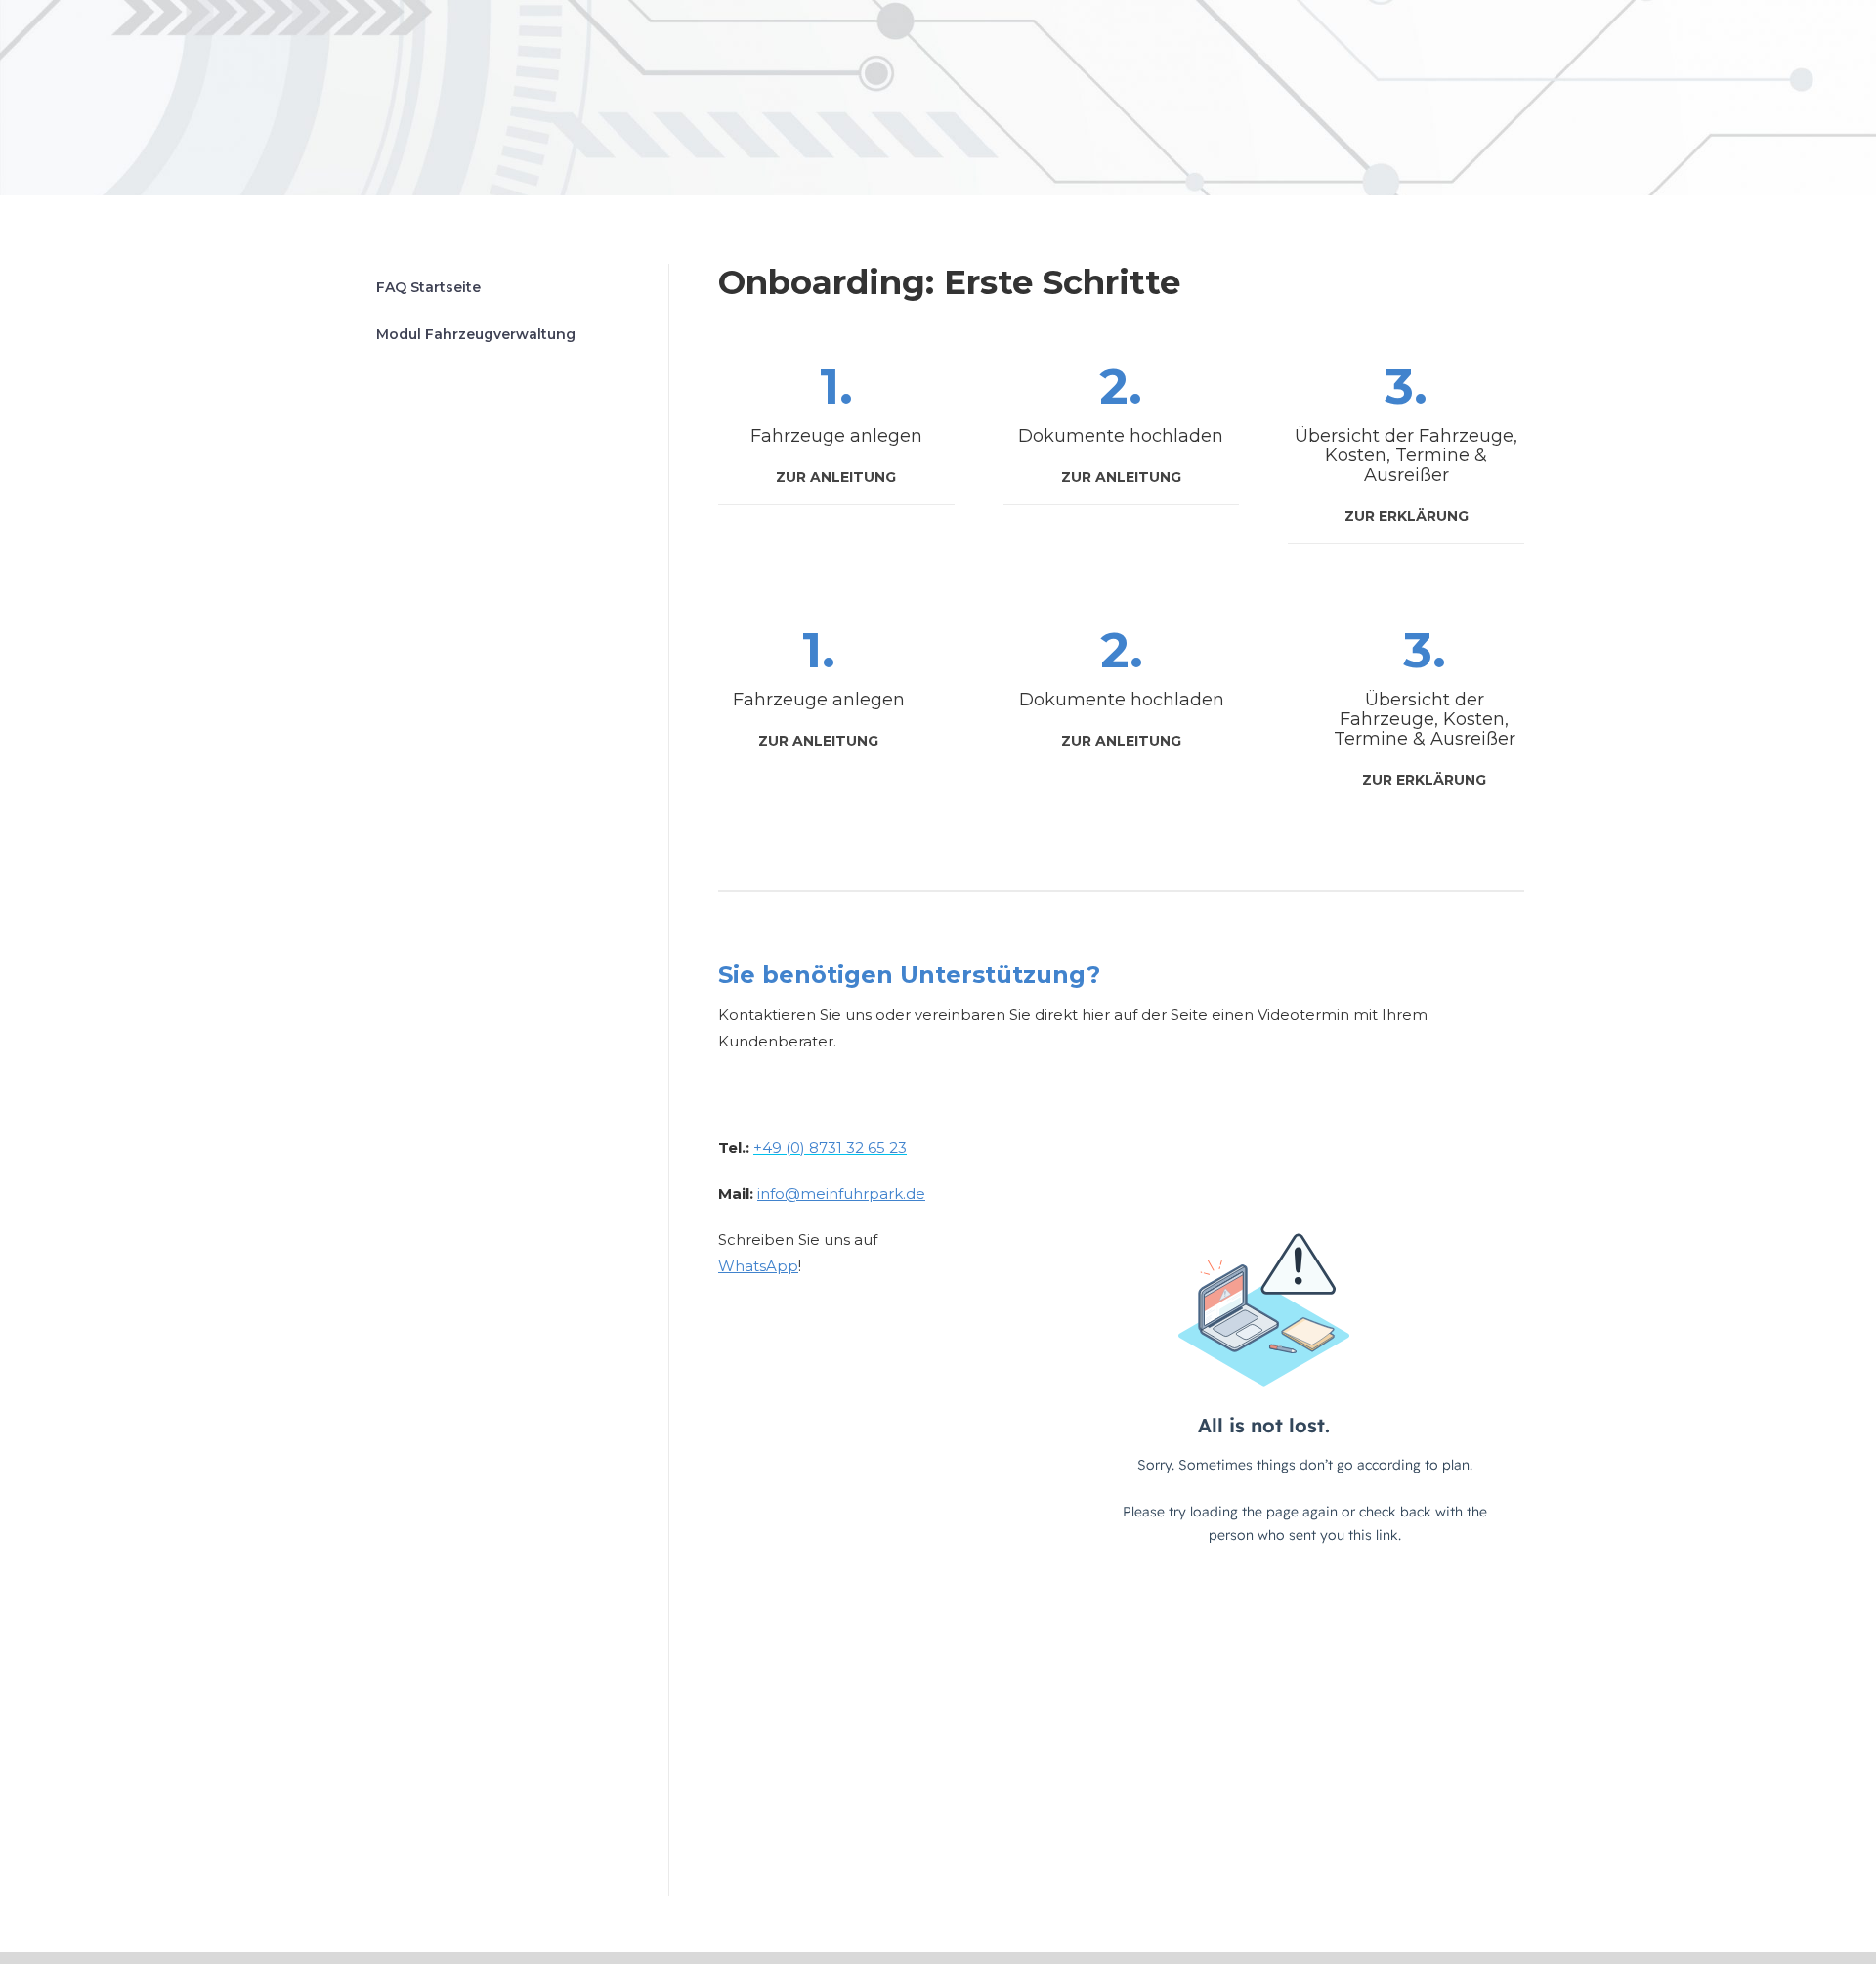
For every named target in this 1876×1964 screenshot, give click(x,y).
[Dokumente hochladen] (1121, 689)
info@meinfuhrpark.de (841, 1194)
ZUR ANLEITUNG (836, 477)
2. (1121, 386)
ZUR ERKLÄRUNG (1407, 516)
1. (836, 386)
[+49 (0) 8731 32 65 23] (728, 1311)
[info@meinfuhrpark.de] (767, 1311)
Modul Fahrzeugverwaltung (476, 334)
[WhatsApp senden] (806, 1311)
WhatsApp (758, 1266)
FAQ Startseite (428, 287)
